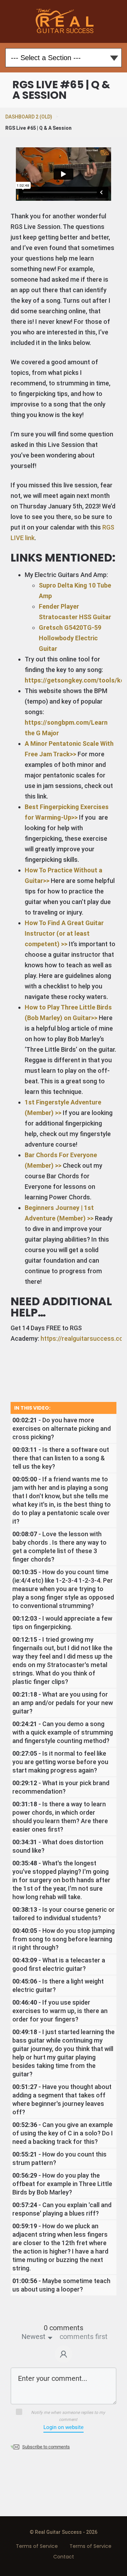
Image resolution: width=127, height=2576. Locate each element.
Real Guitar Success (64, 21)
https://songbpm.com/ (58, 722)
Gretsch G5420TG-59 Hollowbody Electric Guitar (70, 638)
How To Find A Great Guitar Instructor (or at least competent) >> (64, 933)
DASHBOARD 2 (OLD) (29, 117)
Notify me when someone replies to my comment (68, 2416)
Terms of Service (37, 2546)
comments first (84, 2337)
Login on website (64, 2427)
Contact (64, 2557)
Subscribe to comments (46, 2447)
